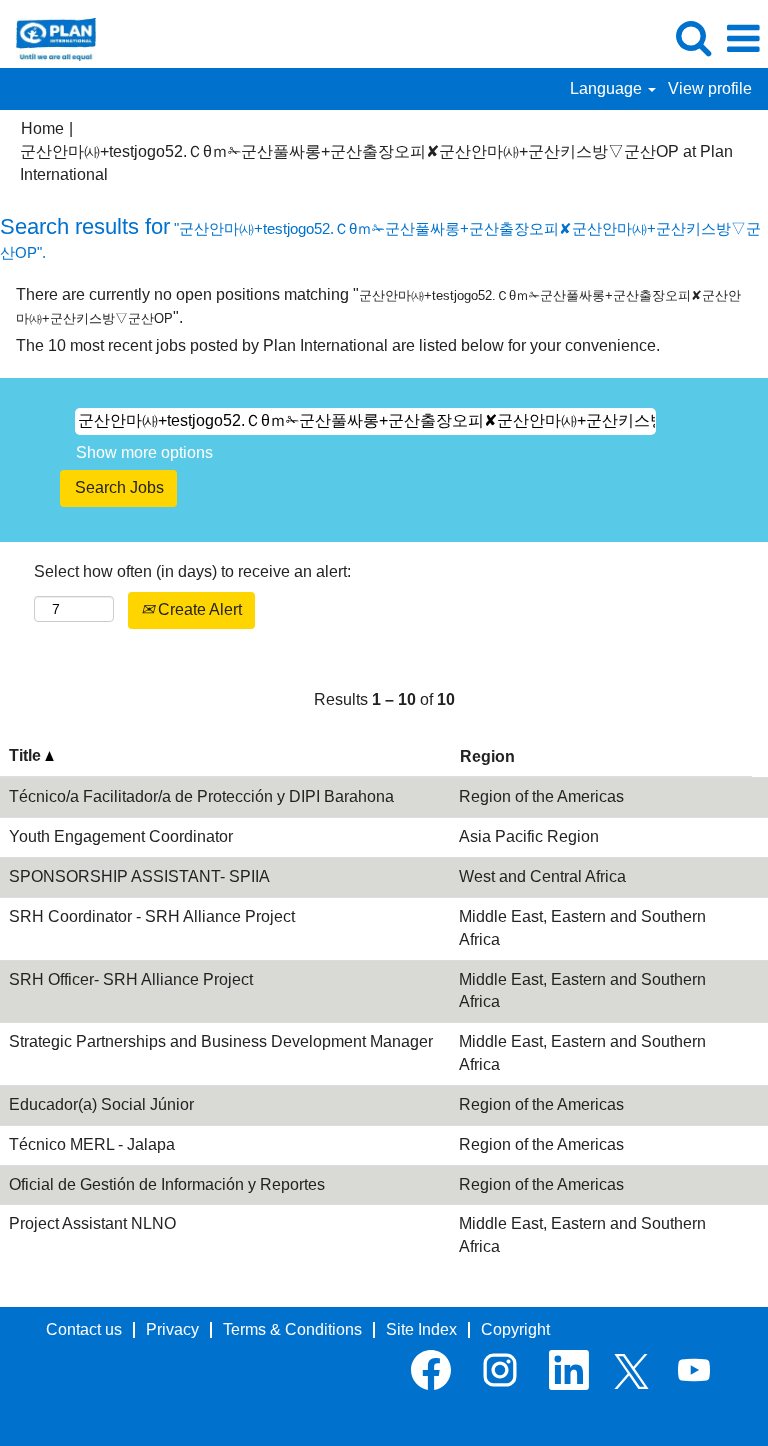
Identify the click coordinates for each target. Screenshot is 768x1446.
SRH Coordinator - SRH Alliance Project (152, 916)
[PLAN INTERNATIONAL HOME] (48, 37)
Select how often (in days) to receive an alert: (192, 571)
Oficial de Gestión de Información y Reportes (167, 1184)
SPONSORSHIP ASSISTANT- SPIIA (139, 876)
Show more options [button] (144, 452)
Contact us (84, 1329)
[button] (743, 39)
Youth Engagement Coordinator (121, 836)
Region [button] (487, 756)
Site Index (421, 1329)
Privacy (172, 1329)
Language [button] (608, 88)
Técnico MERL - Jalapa (92, 1144)
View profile (710, 88)
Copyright (515, 1329)
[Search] (693, 38)
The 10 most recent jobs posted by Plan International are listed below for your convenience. (338, 345)
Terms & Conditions (292, 1329)
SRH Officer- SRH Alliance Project (131, 979)
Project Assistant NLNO (92, 1223)
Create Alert (198, 609)
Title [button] (27, 755)
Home (42, 128)
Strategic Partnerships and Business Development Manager (221, 1041)
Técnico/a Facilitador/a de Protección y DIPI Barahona (201, 796)
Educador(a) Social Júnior (101, 1104)
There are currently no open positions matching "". (378, 306)
